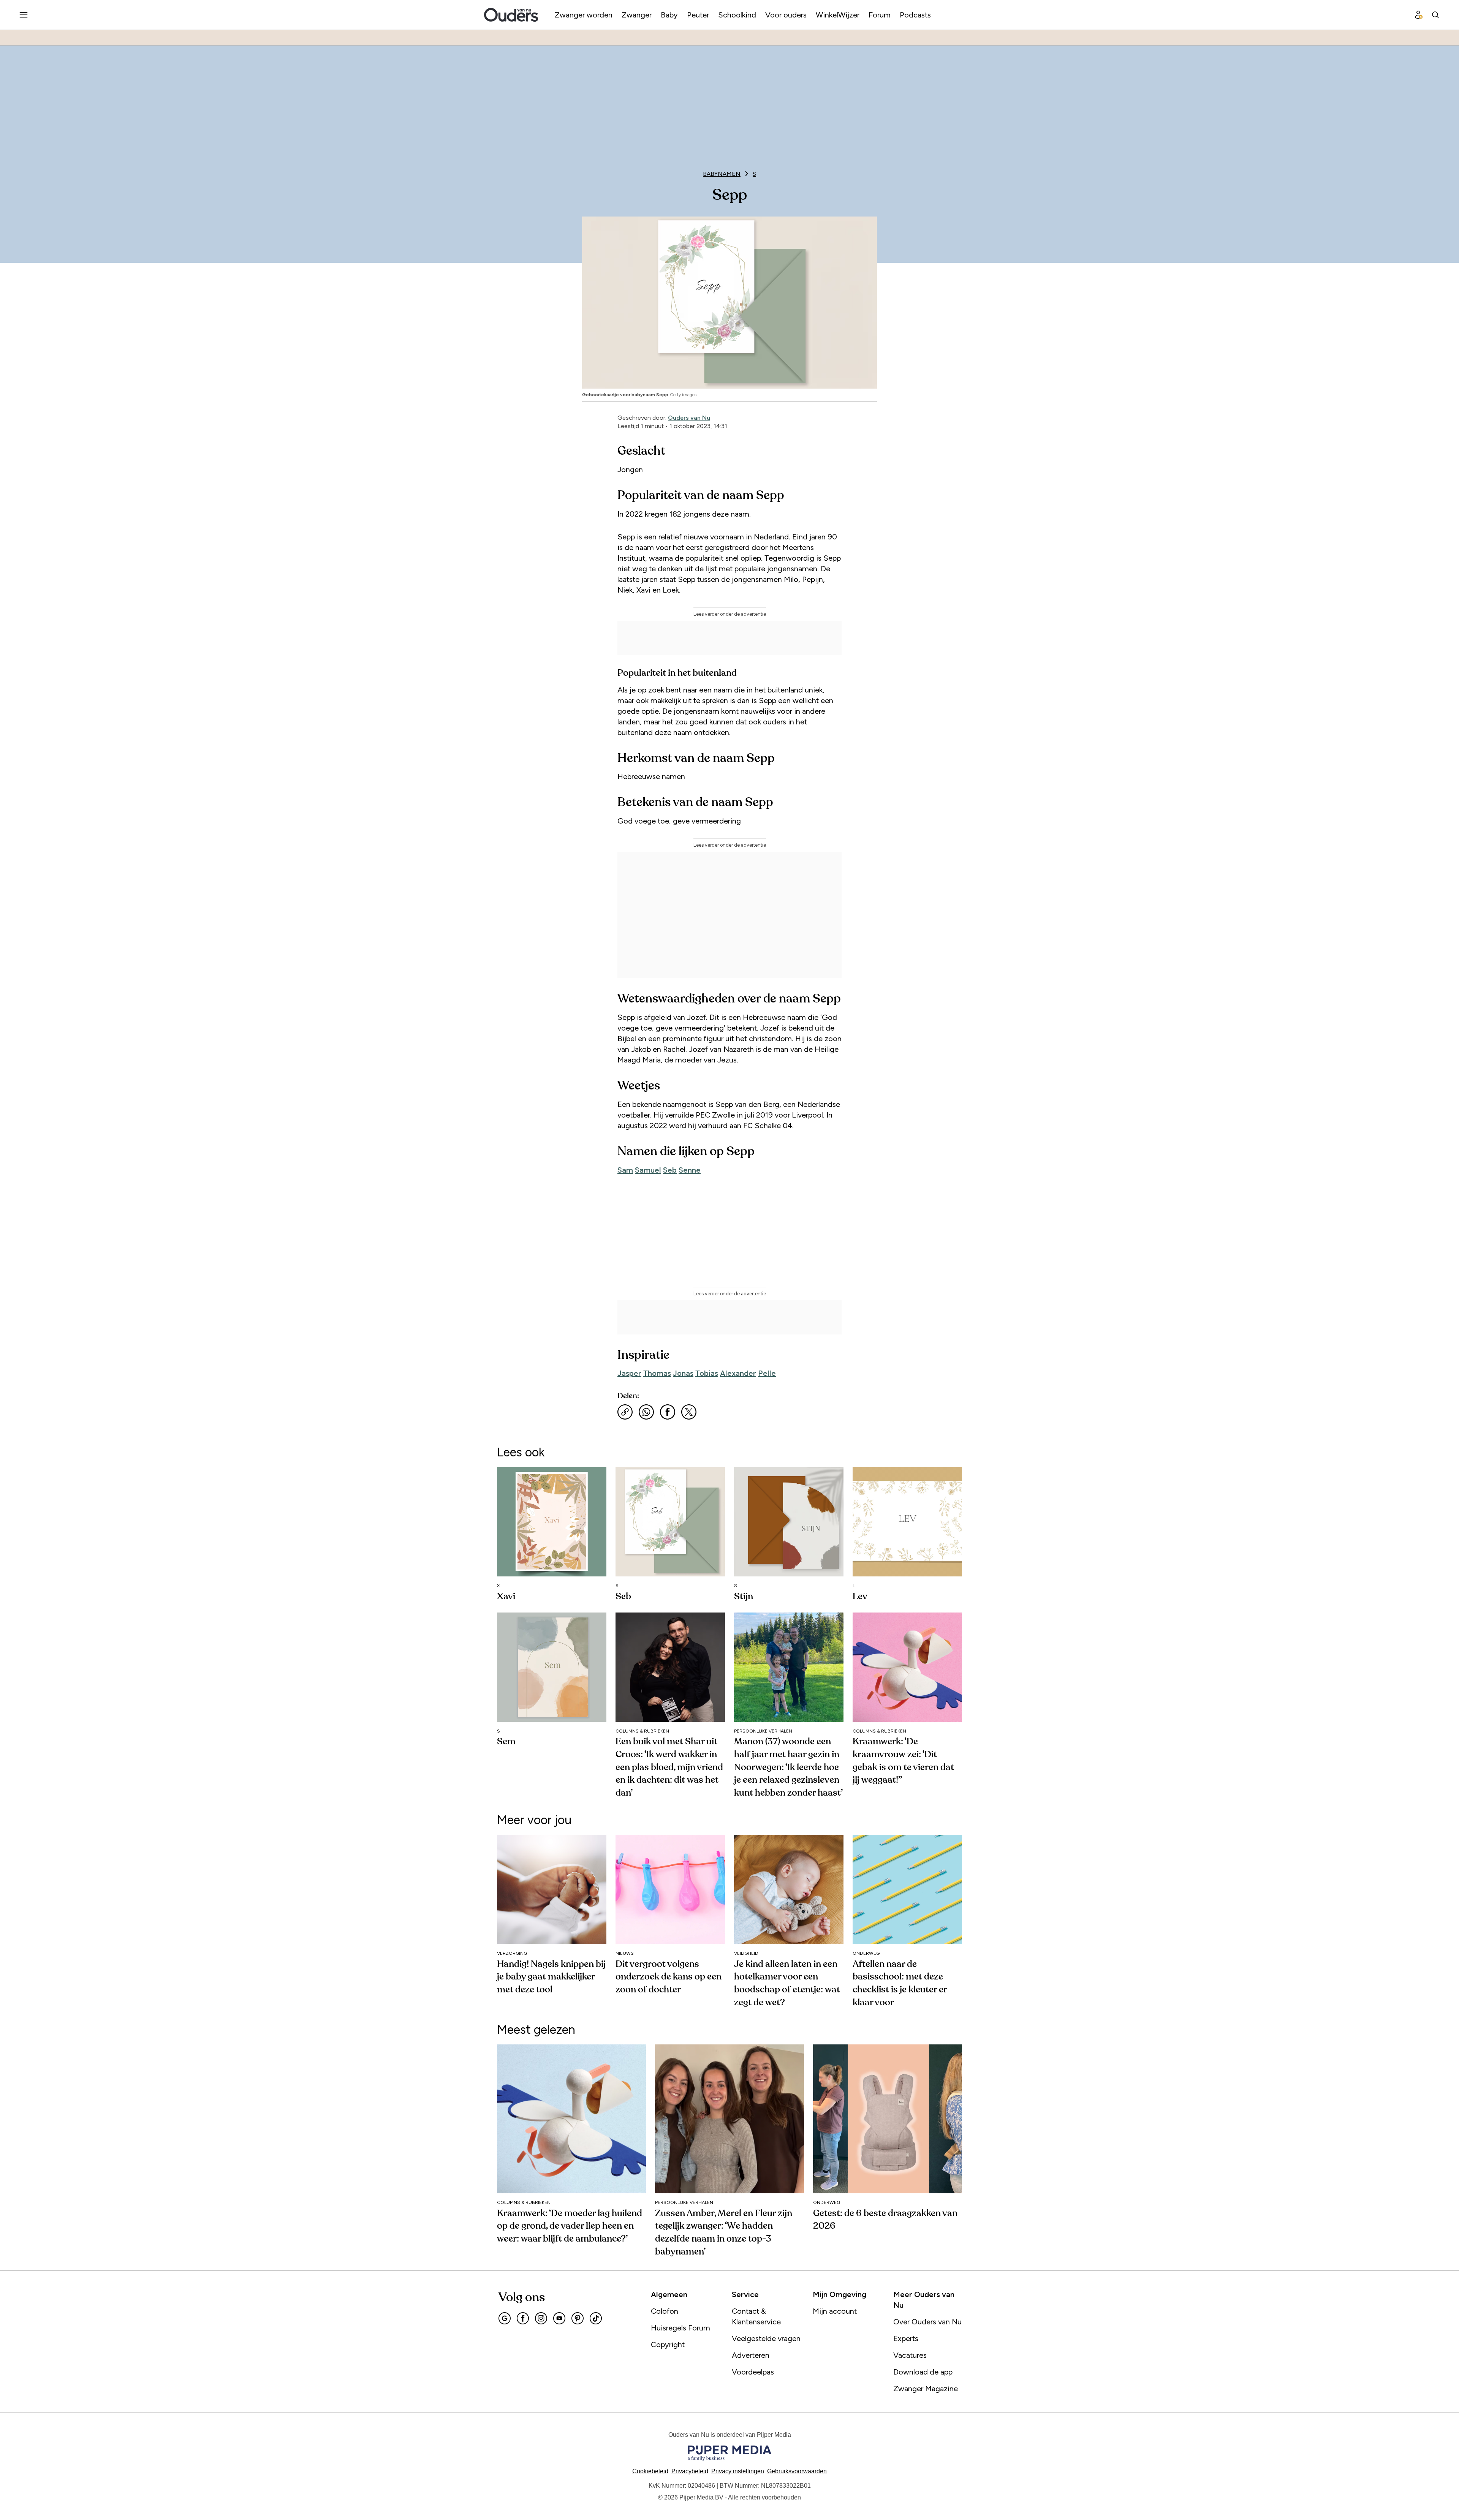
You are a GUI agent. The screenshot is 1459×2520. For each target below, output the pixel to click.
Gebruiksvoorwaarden (797, 2471)
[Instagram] (541, 2318)
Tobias (707, 1373)
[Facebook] (523, 2318)
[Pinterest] (578, 2318)
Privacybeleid (690, 2471)
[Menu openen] (24, 15)
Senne (690, 1170)
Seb (670, 1170)
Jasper (629, 1373)
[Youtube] (559, 2318)
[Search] (1435, 15)
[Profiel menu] (1419, 15)
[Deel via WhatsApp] (646, 1412)
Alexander (738, 1373)
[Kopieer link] (625, 1412)
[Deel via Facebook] (668, 1412)
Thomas (657, 1373)
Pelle (767, 1373)
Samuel (648, 1170)
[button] (738, 2471)
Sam (625, 1170)
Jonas (683, 1373)
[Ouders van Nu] (511, 15)
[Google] (505, 2318)
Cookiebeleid (650, 2471)
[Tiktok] (596, 2318)
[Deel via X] (689, 1412)
